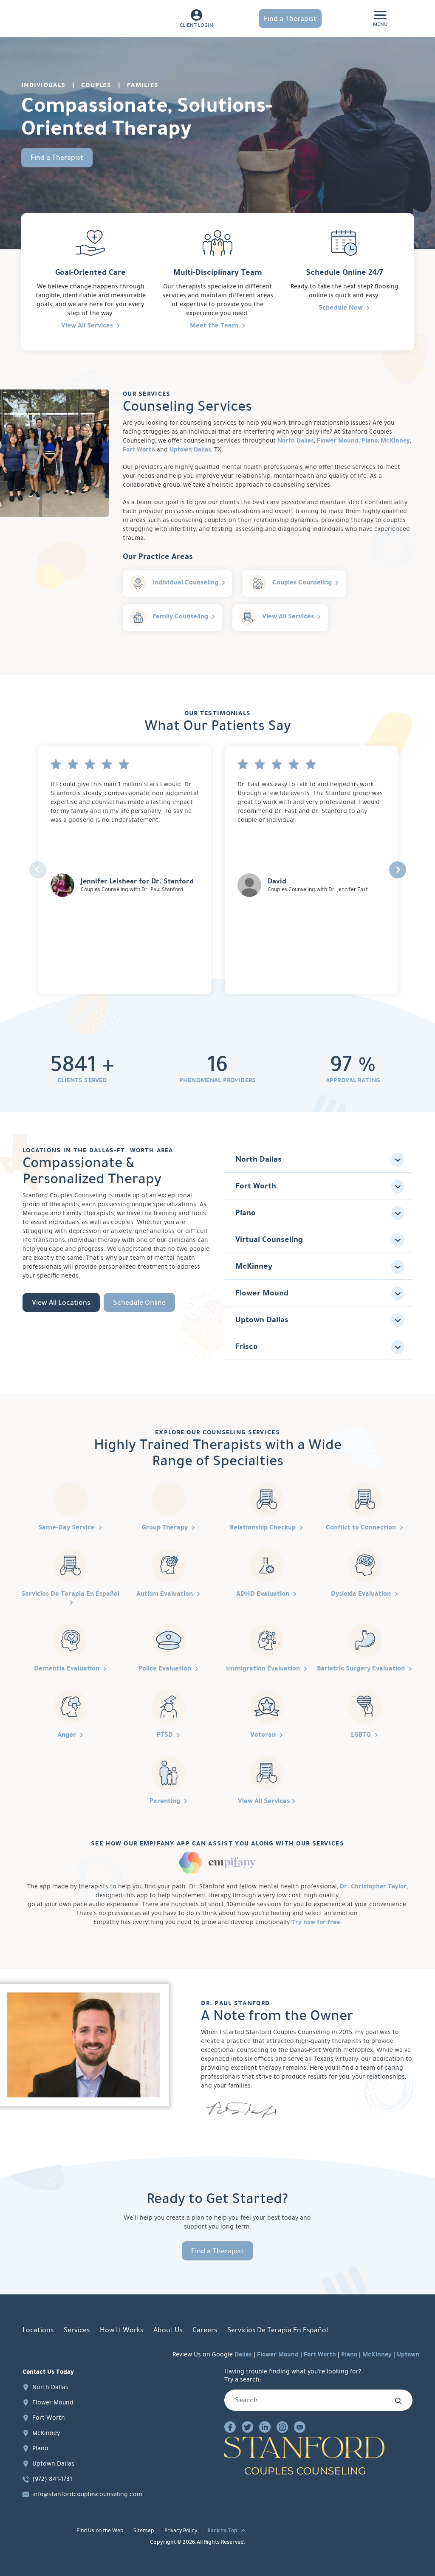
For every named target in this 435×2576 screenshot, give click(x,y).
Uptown (408, 2354)
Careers (205, 2330)
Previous (38, 870)
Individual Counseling (185, 582)
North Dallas (296, 440)
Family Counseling (180, 616)
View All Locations (61, 1302)
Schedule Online (139, 1302)
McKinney (395, 440)
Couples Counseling (302, 582)
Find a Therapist (290, 18)
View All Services (87, 325)
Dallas (243, 2354)
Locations (38, 2330)
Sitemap (144, 2531)
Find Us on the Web (100, 2531)
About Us (168, 2330)
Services (77, 2330)
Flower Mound (338, 440)
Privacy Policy (181, 2531)
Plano (370, 440)
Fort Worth (139, 449)
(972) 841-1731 (52, 2478)
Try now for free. (317, 1922)
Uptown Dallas (190, 449)
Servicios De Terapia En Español (278, 2330)
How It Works (121, 2330)
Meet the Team (214, 325)
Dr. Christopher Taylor (373, 1886)
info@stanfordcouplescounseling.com (87, 2494)
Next (398, 870)
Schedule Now (341, 307)
